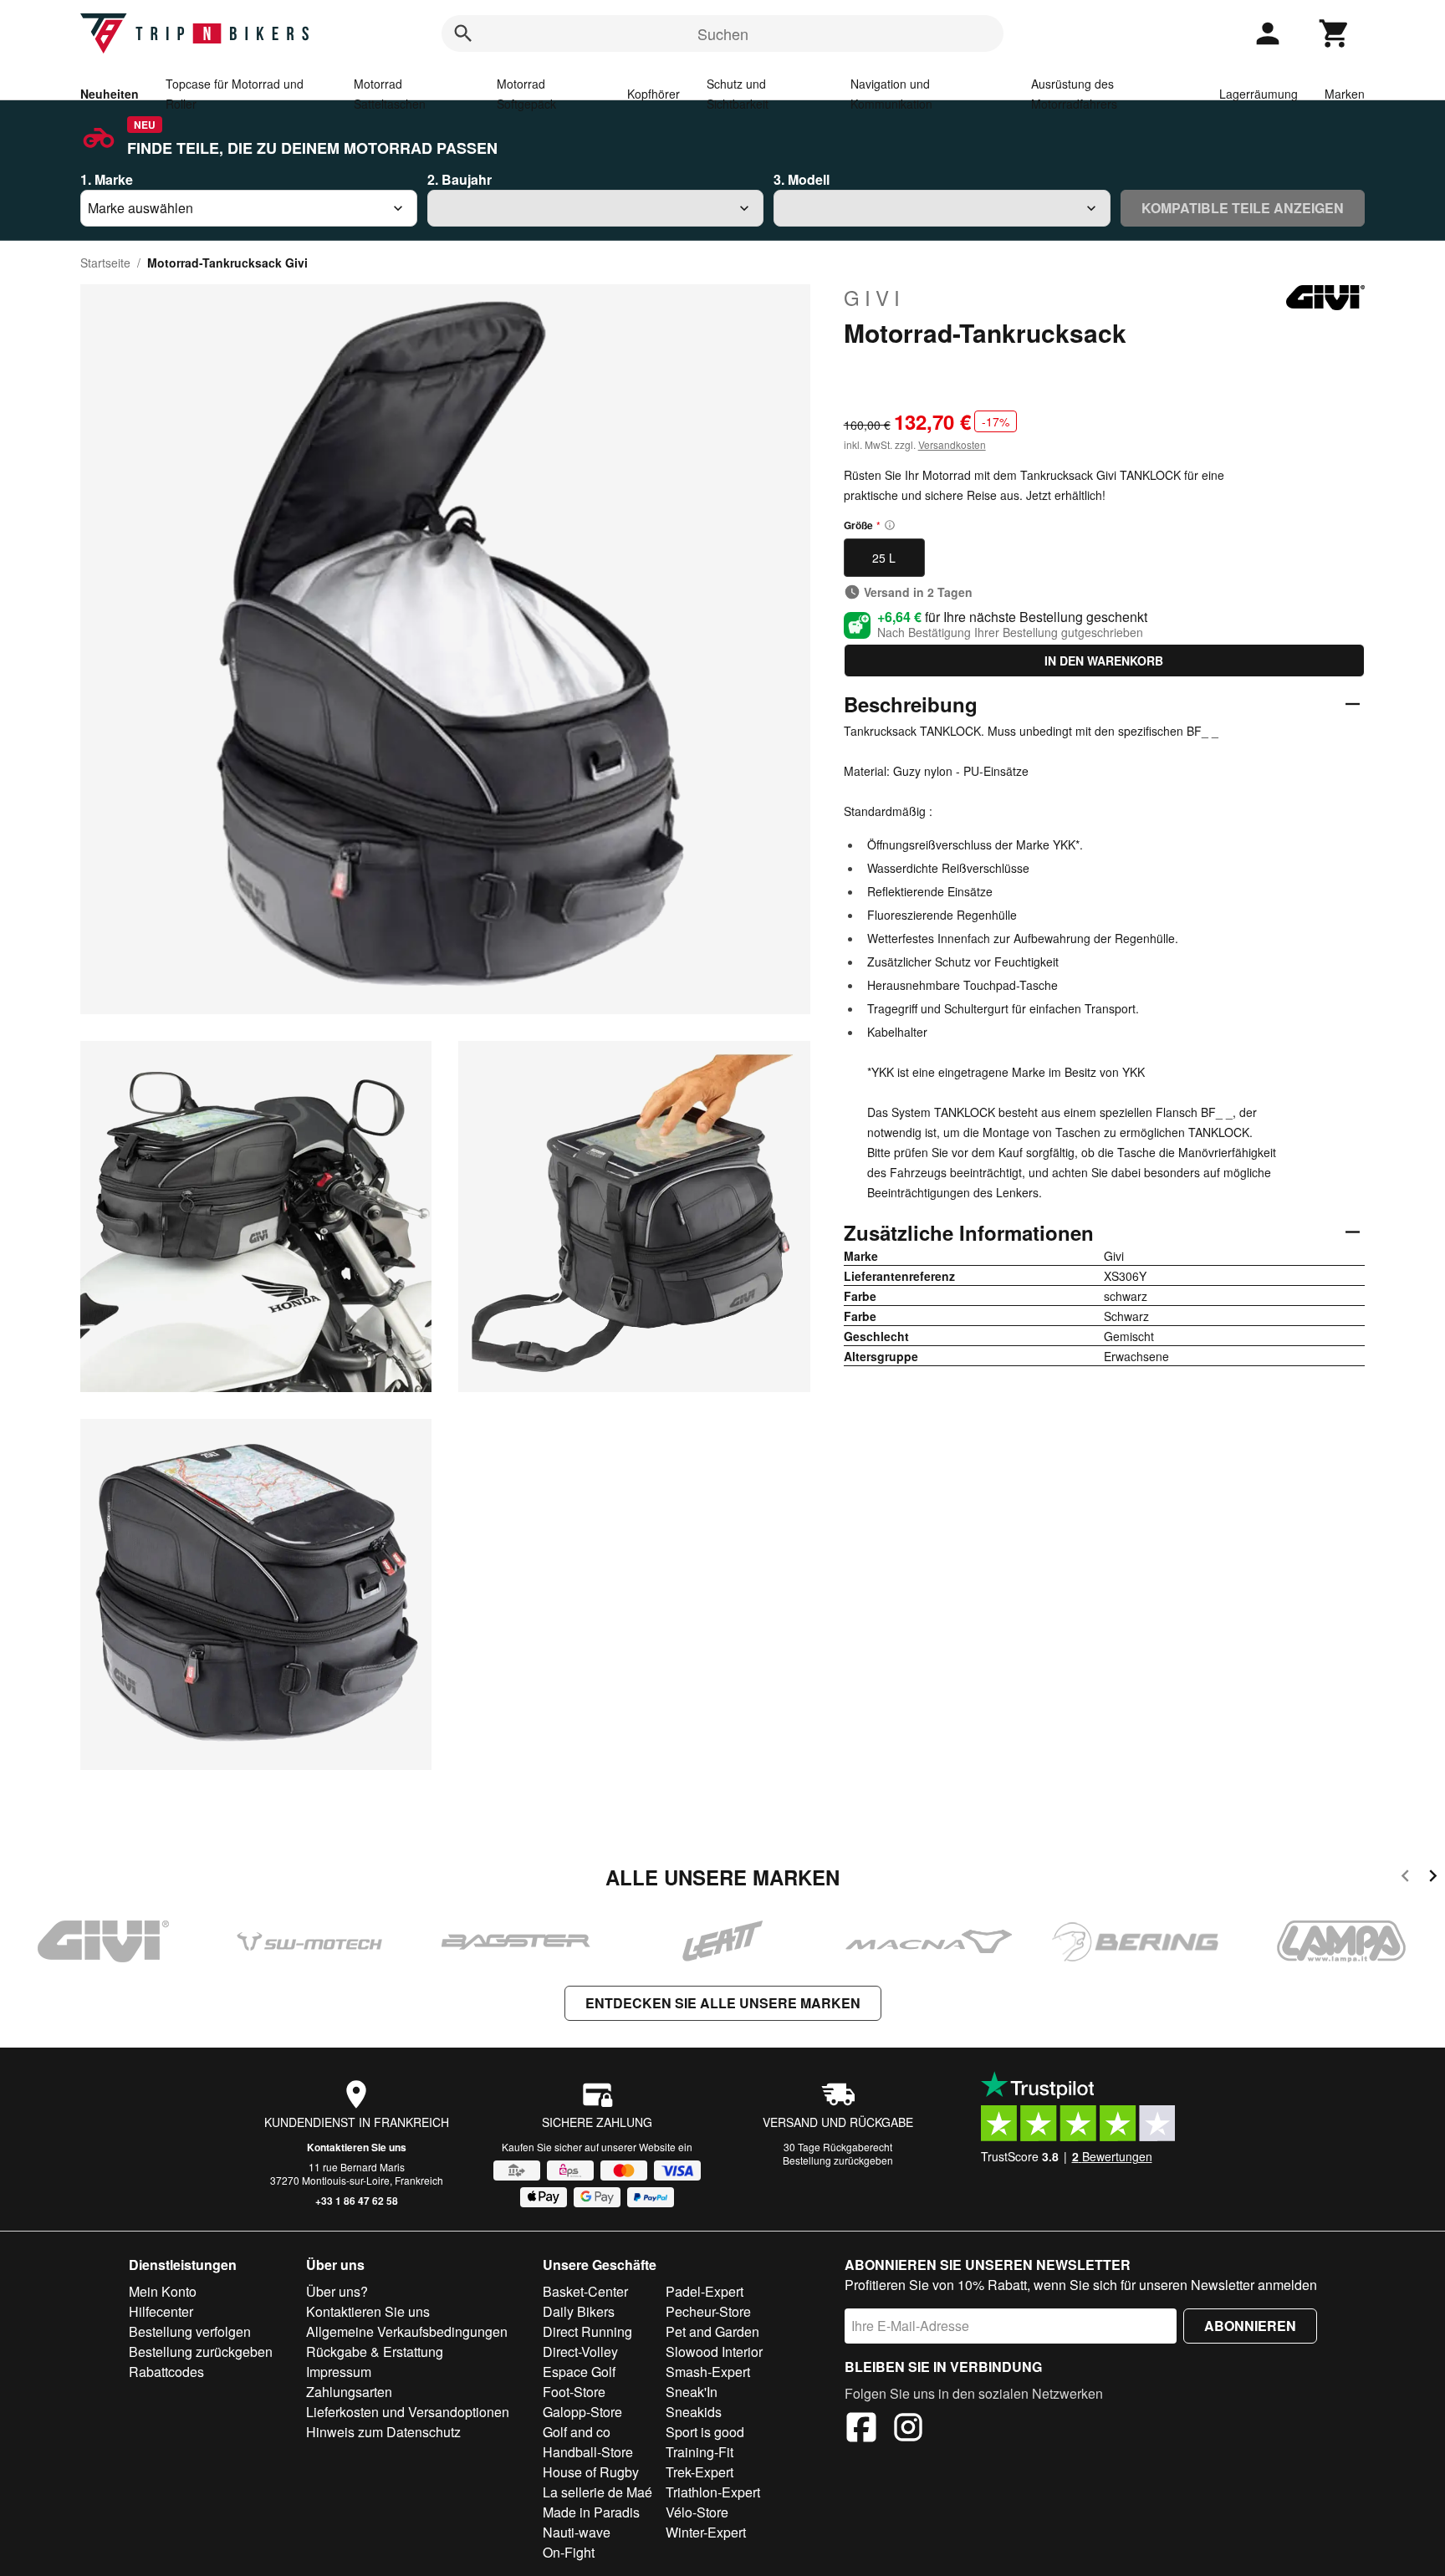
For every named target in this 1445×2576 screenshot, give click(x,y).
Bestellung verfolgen (190, 2331)
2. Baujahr (460, 179)
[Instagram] (908, 2430)
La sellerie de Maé (597, 2492)
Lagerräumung (1259, 94)
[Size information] (890, 525)
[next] (1433, 1878)
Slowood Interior (714, 2352)
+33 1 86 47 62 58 (357, 2201)
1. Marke (107, 179)
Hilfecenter (161, 2311)
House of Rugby (591, 2472)
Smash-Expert (708, 2372)
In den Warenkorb (1104, 661)
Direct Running (587, 2331)
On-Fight (569, 2552)
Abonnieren (1250, 2326)
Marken (1345, 94)
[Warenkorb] (1335, 33)
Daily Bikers (579, 2311)
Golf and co (577, 2432)
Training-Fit (700, 2452)
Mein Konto (163, 2291)
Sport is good (705, 2432)
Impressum (339, 2372)
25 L (884, 558)
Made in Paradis (591, 2512)
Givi (874, 298)
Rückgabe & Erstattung (375, 2352)
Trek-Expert (700, 2472)
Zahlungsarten (349, 2392)
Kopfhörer (654, 94)
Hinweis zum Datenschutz (383, 2432)
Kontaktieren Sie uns (357, 2147)
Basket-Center (585, 2291)
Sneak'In (692, 2392)
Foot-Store (574, 2392)
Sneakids (694, 2412)
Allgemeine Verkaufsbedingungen (407, 2331)
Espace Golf (579, 2372)
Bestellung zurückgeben (838, 2160)
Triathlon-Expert (713, 2492)
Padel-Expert (705, 2291)
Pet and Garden (712, 2331)
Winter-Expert (706, 2532)
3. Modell (802, 179)
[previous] (1405, 1878)
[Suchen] (463, 33)
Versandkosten (952, 444)
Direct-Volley (580, 2352)
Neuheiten (110, 94)
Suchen (723, 33)
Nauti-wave (577, 2532)
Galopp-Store (582, 2412)
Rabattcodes (166, 2372)
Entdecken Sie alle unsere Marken (723, 2003)
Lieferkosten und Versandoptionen (408, 2412)
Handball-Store (588, 2452)
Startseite (105, 263)
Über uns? (337, 2291)
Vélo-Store (697, 2512)
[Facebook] (861, 2430)
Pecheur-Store (708, 2311)
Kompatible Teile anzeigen (1243, 208)
